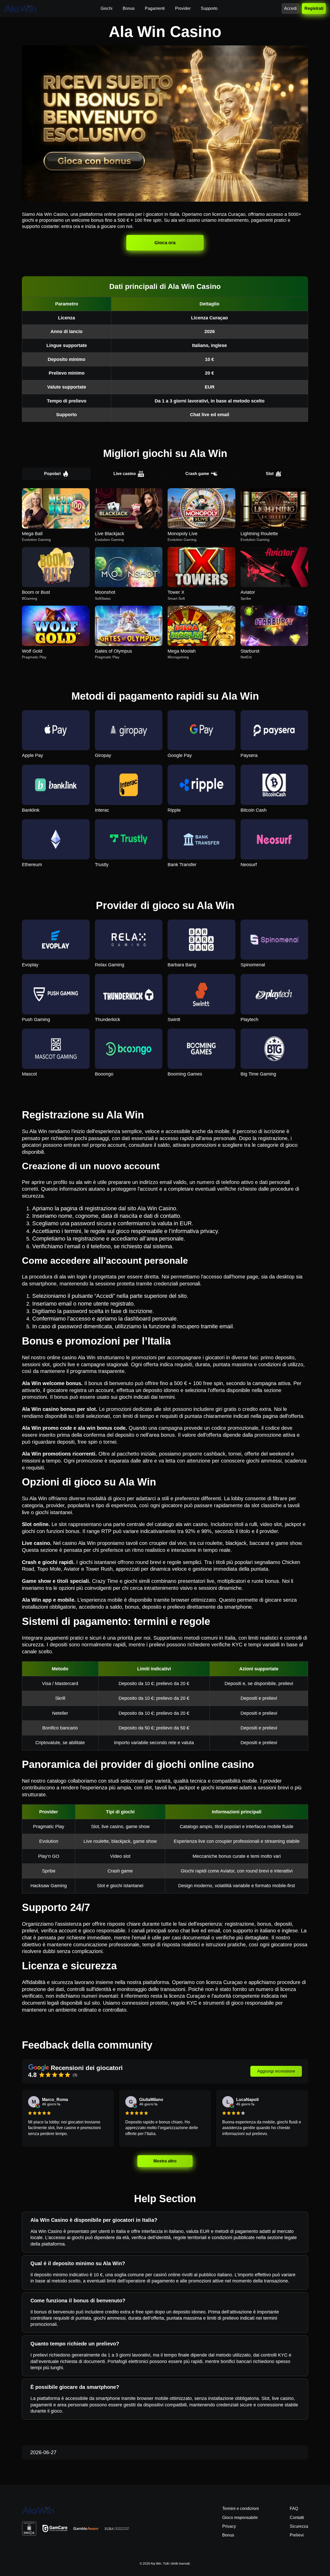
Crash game (197, 474)
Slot (270, 474)
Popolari (52, 474)
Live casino (125, 474)
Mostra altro (165, 2161)
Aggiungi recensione (276, 2071)
